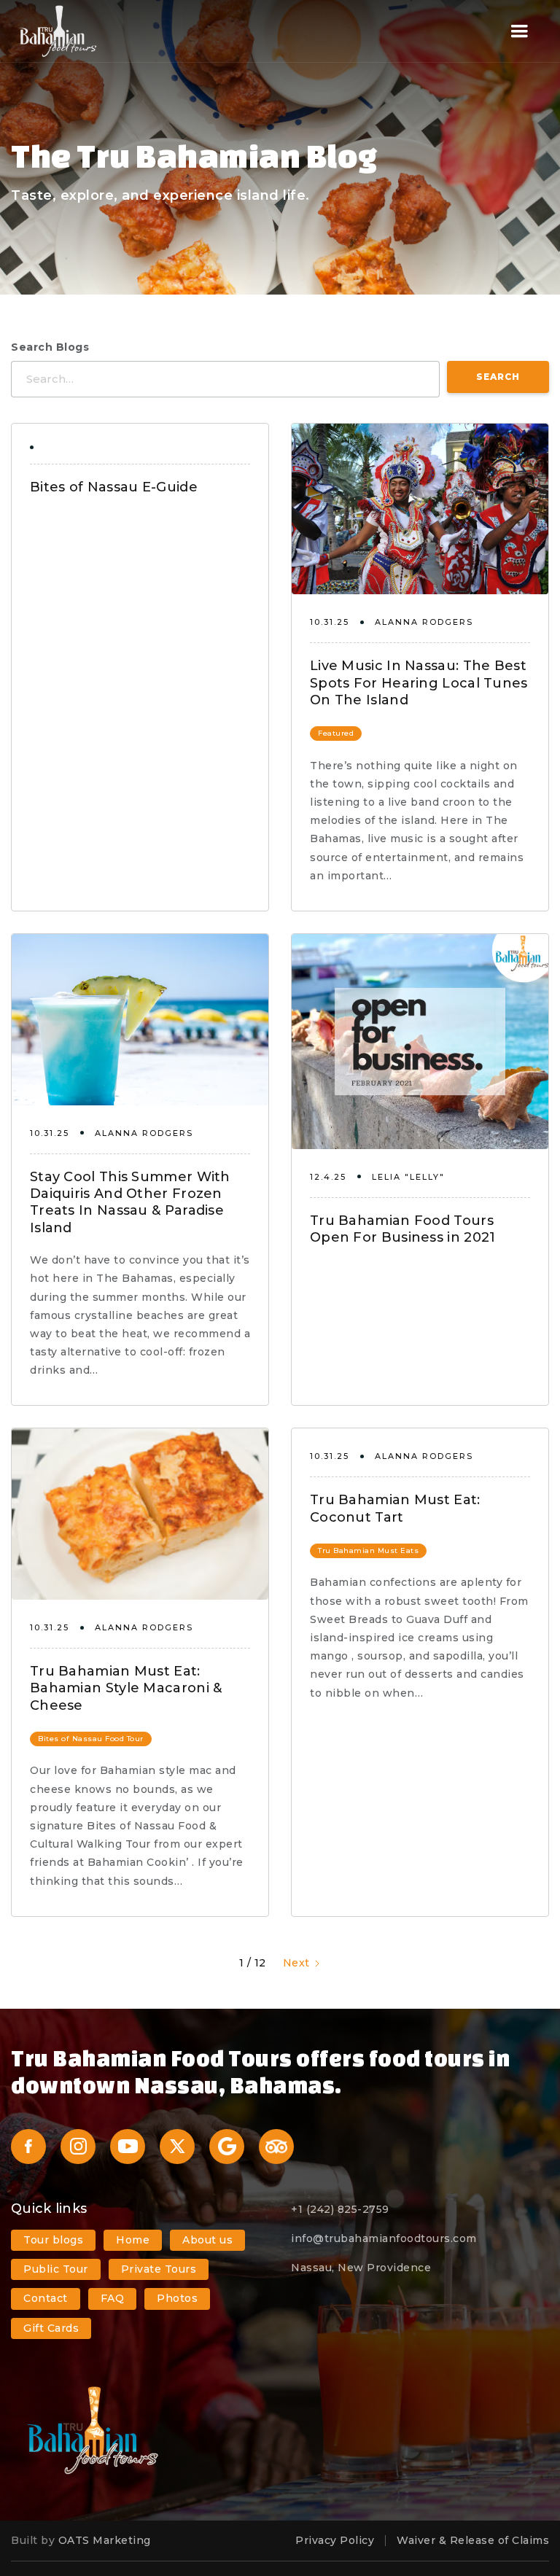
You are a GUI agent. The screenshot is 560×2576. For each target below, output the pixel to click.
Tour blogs (53, 2240)
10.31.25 (330, 622)
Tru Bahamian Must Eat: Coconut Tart (395, 1508)
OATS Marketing (105, 2540)
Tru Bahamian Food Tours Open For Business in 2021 (403, 1229)
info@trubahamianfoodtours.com (384, 2238)
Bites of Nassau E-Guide (114, 487)
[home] (58, 31)
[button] (520, 31)
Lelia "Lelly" (408, 1177)
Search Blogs (50, 347)
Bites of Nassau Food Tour (91, 1739)
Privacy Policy (335, 2540)
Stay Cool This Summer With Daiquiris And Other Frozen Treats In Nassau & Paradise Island (130, 1202)
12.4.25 (328, 1177)
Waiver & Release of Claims (473, 2540)
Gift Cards (51, 2328)
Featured (336, 733)
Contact (46, 2298)
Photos (177, 2298)
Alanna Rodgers (424, 622)
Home (133, 2240)
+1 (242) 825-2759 (340, 2209)
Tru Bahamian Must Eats (368, 1550)
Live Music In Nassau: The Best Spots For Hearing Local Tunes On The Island (419, 683)
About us (207, 2240)
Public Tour (56, 2269)
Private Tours (159, 2269)
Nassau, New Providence (361, 2268)
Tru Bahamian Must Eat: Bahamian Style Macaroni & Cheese (126, 1688)
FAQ (113, 2298)
